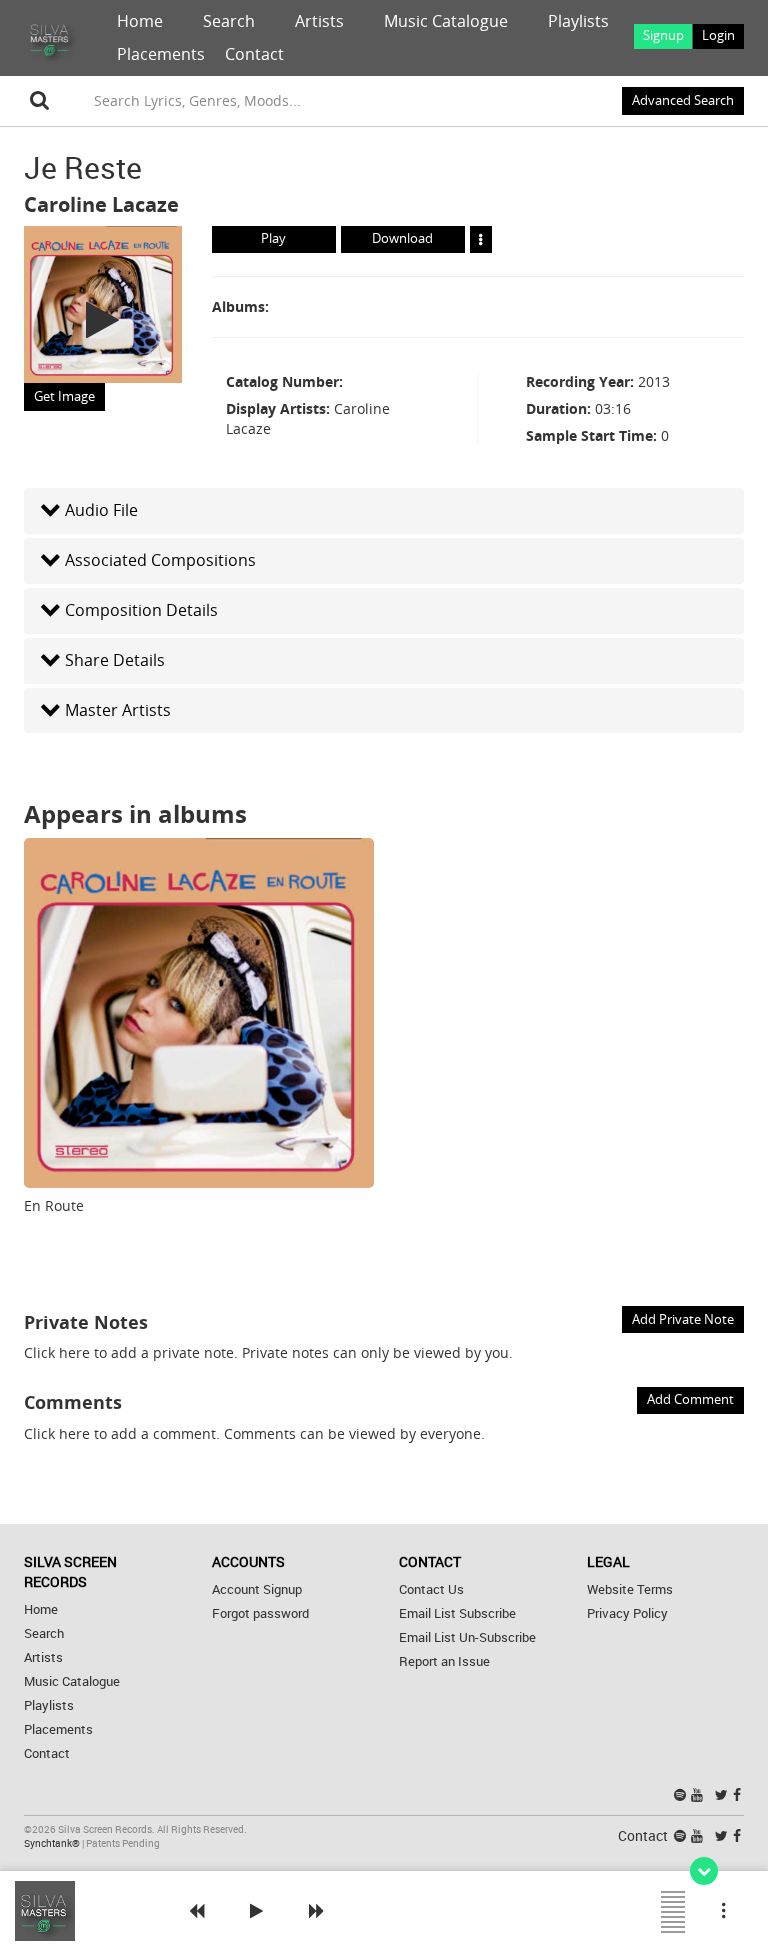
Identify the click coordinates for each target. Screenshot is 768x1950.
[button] (384, 510)
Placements (161, 54)
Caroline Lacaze (101, 204)
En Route (54, 1205)
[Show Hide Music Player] (704, 1871)
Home (140, 21)
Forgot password (260, 1613)
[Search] (40, 101)
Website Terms (630, 1589)
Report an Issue (444, 1661)
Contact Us (431, 1589)
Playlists (578, 21)
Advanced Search (683, 100)
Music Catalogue (446, 21)
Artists (319, 21)
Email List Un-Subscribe (467, 1637)
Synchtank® (53, 1843)
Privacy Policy (627, 1613)
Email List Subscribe (457, 1613)
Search (229, 21)
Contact (254, 54)
